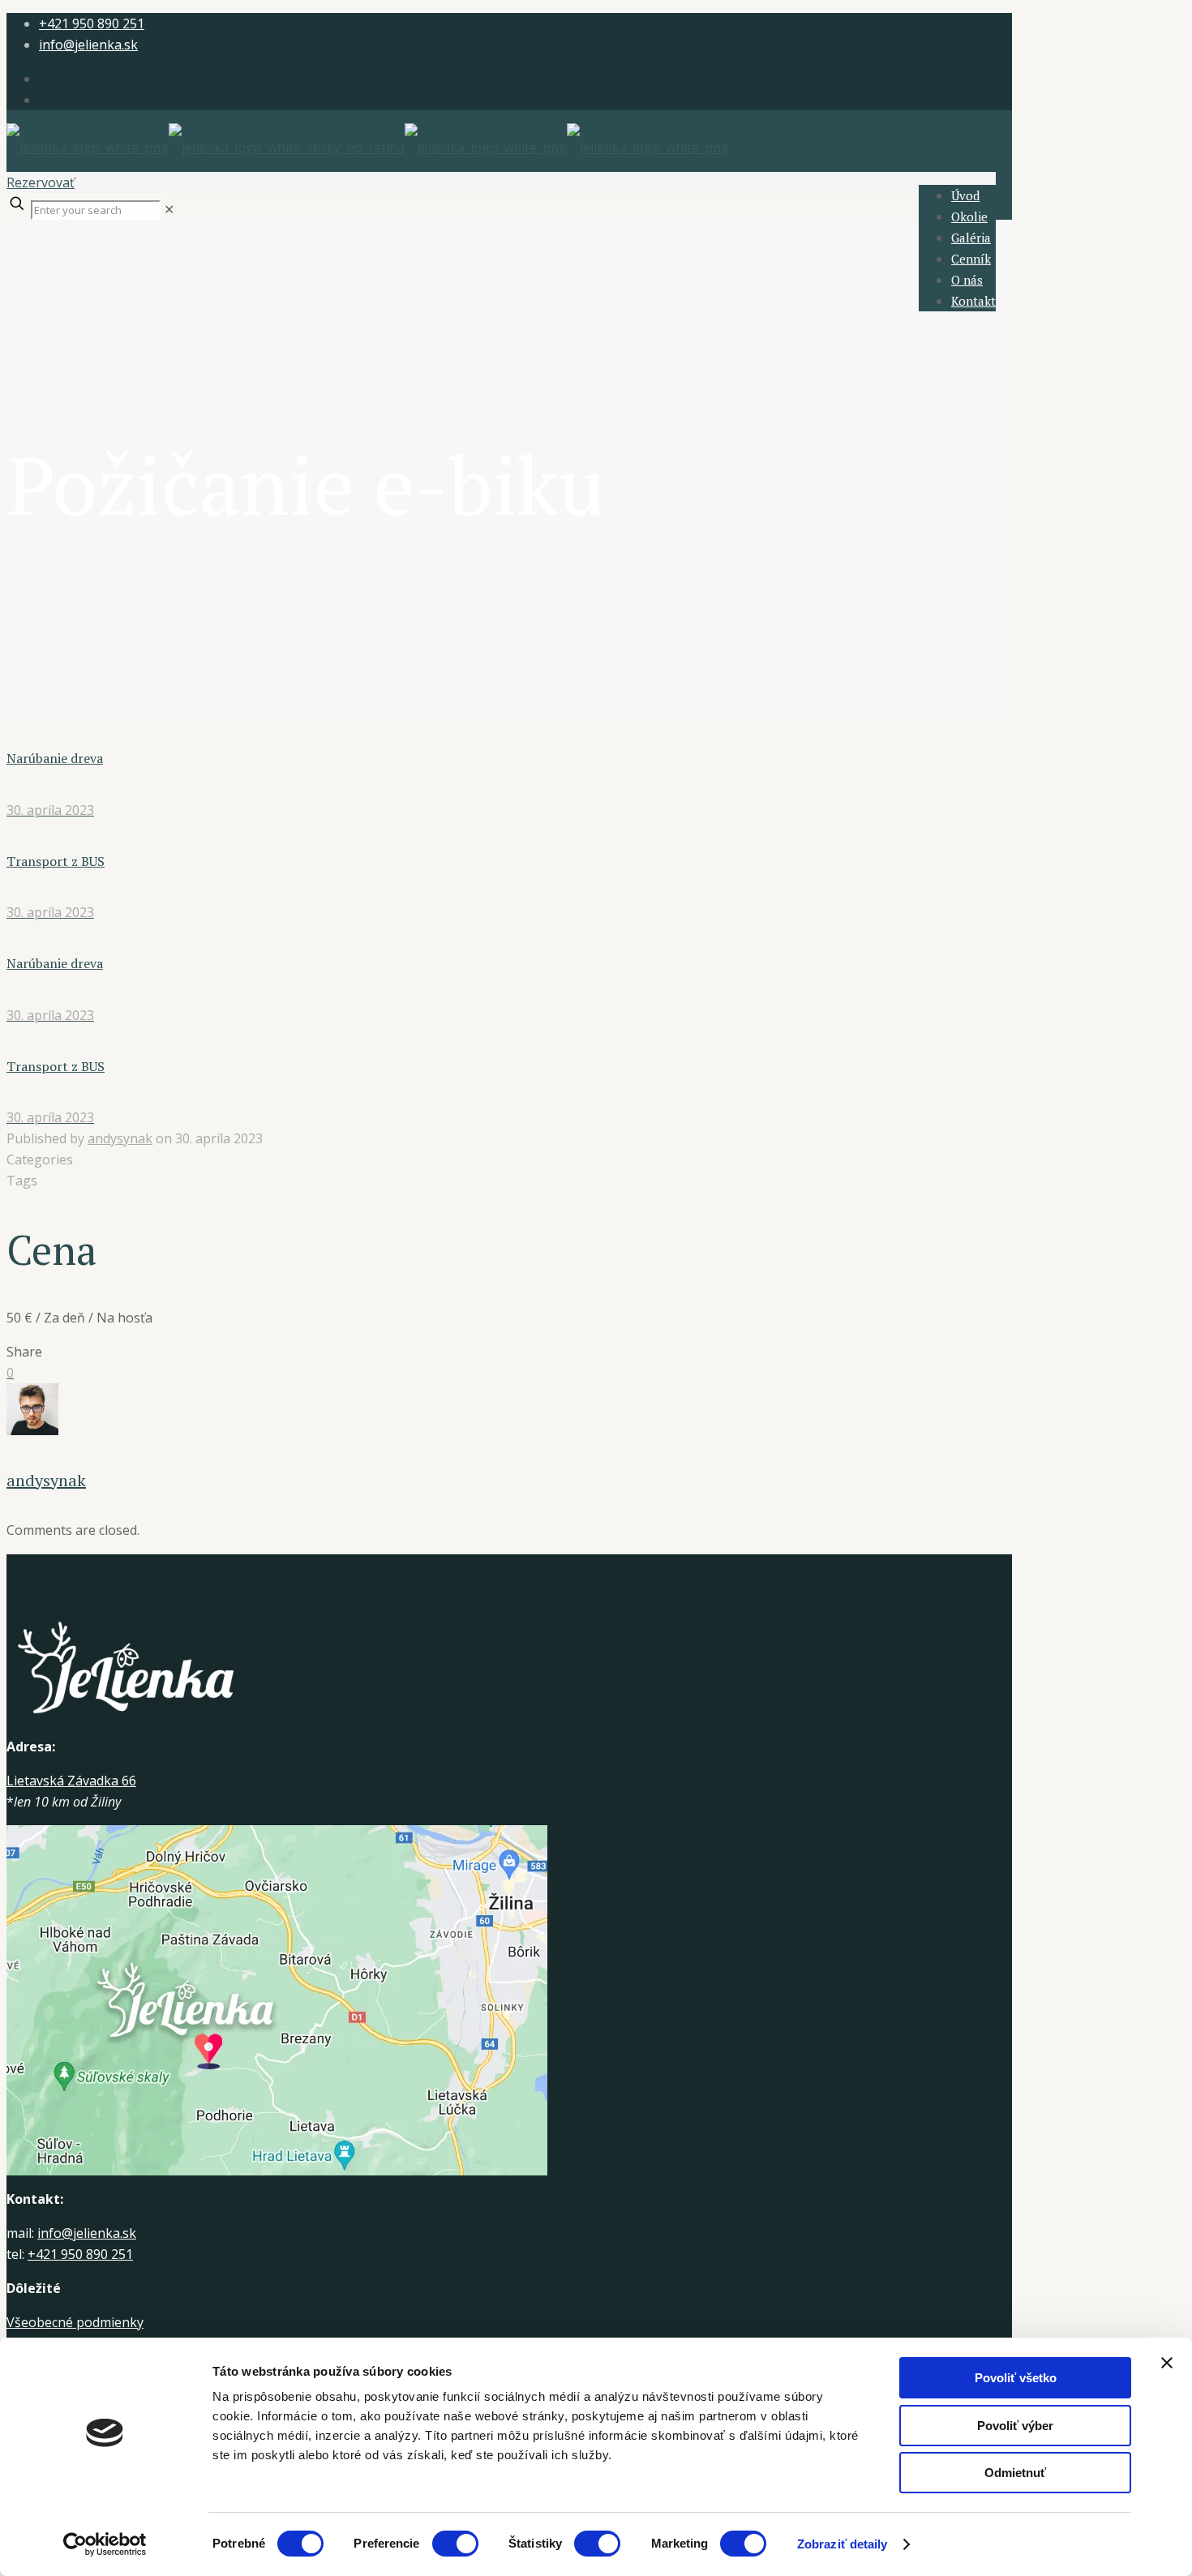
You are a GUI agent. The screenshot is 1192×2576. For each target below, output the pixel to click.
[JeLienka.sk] (368, 148)
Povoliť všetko (1016, 2378)
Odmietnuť (1015, 2473)
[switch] (455, 2544)
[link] (169, 209)
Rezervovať (41, 182)
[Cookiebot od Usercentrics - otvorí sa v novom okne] (105, 2544)
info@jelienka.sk (88, 45)
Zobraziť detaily (843, 2544)
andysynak (120, 1138)
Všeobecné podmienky (75, 2322)
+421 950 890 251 (92, 24)
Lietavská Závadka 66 (71, 1781)
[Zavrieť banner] (1167, 2363)
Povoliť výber (1015, 2426)
